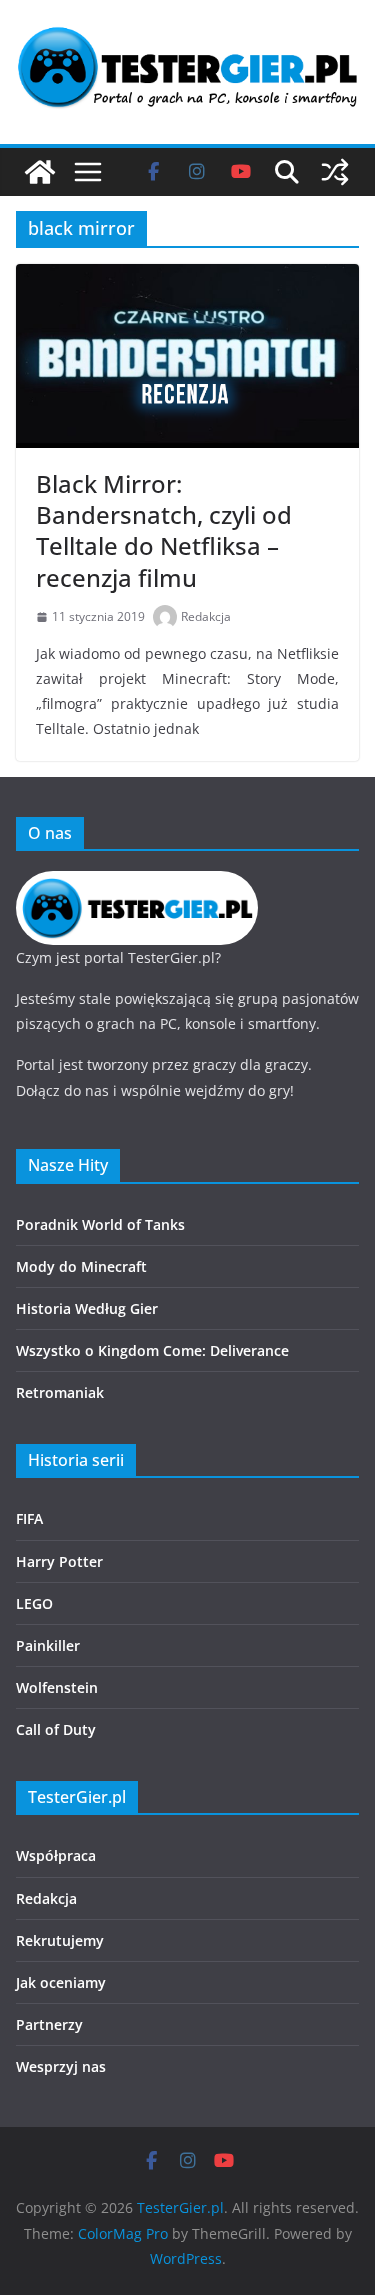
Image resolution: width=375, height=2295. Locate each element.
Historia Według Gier (87, 1308)
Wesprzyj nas (61, 2066)
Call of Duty (56, 1729)
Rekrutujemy (60, 1940)
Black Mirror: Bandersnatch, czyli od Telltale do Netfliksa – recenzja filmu (164, 530)
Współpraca (56, 1855)
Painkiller (48, 1645)
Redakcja (206, 616)
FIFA (29, 1518)
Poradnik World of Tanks (100, 1224)
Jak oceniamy (61, 1982)
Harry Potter (59, 1561)
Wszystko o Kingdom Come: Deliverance (152, 1350)
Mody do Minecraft (81, 1266)
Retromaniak (60, 1392)
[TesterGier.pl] (40, 172)
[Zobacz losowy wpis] (335, 172)
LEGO (34, 1603)
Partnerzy (49, 2024)
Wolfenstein (57, 1687)
